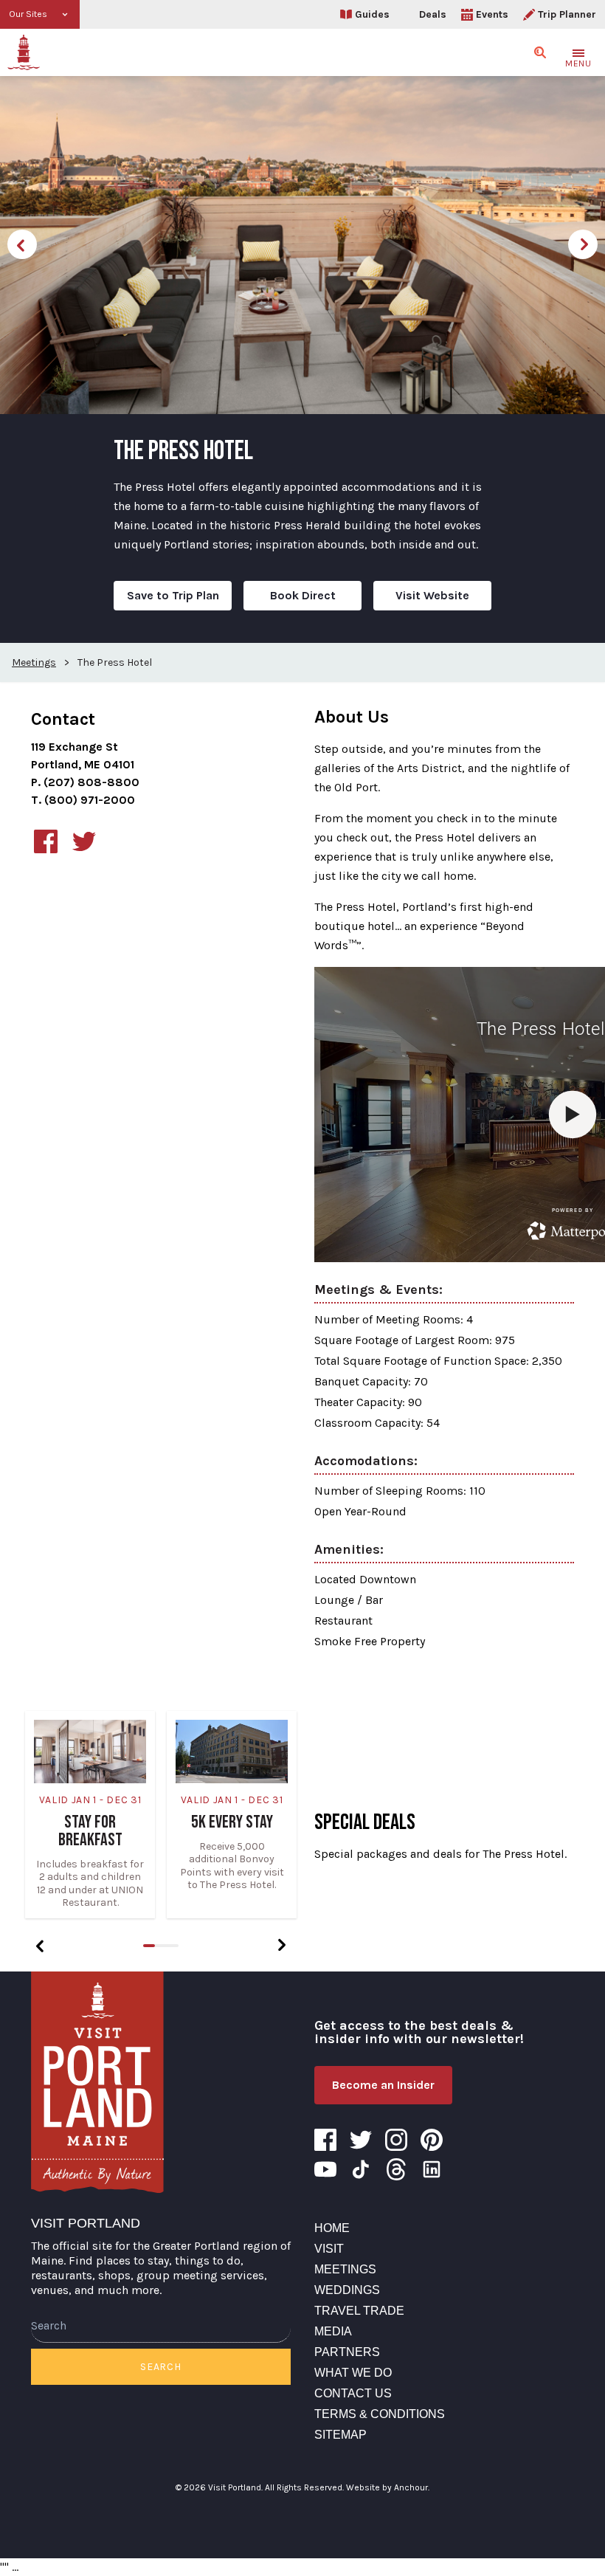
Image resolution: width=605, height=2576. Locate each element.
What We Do (353, 2373)
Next (583, 244)
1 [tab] (149, 1946)
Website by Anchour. (388, 2487)
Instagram (396, 2140)
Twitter (361, 2140)
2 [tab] (161, 1946)
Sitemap (340, 2435)
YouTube (325, 2169)
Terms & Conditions (380, 2414)
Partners (347, 2352)
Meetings (345, 2269)
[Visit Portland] (24, 52)
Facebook (325, 2140)
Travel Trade (359, 2311)
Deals (433, 14)
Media (333, 2331)
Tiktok (361, 2169)
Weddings (347, 2290)
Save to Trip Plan (173, 595)
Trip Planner (567, 14)
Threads (396, 2169)
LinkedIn (432, 2169)
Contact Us (353, 2393)
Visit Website (432, 595)
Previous (22, 244)
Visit (329, 2249)
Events (492, 14)
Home (332, 2228)
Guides (372, 14)
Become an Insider (383, 2085)
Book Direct (303, 595)
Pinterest (432, 2140)
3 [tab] (173, 1946)
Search (160, 2367)
